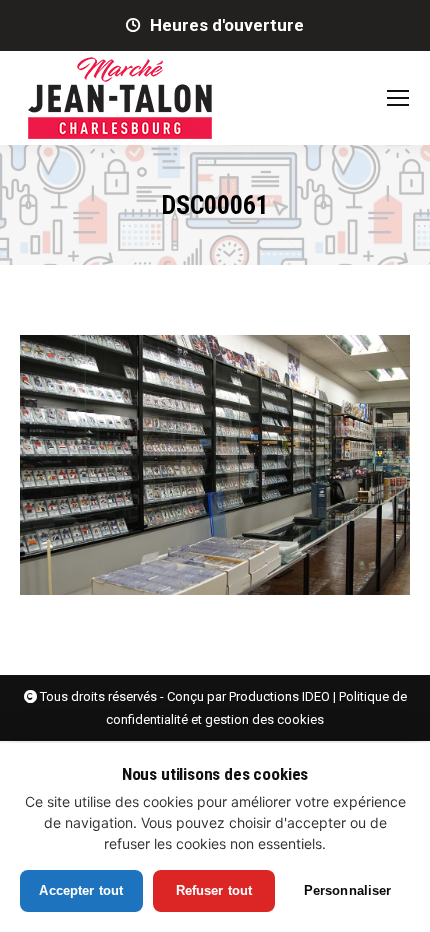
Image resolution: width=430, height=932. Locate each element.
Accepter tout (81, 890)
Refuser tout (214, 890)
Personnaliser (348, 890)
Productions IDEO (279, 696)
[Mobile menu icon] (398, 98)
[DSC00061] (215, 465)
